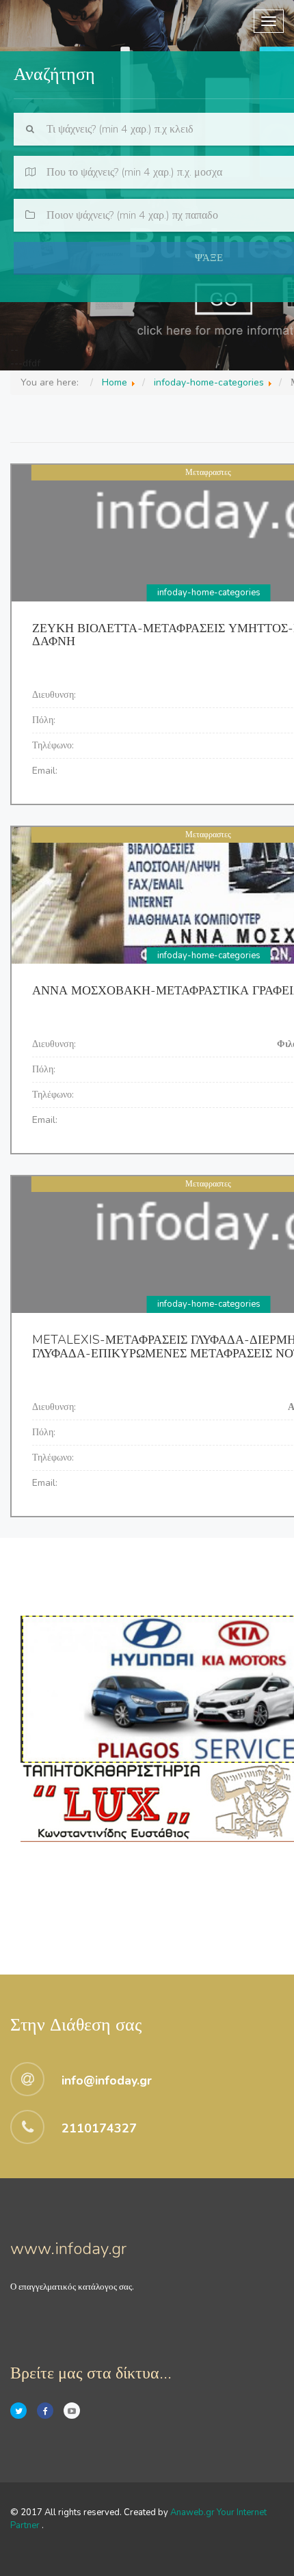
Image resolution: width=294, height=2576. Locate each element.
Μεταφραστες (208, 472)
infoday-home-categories (209, 593)
